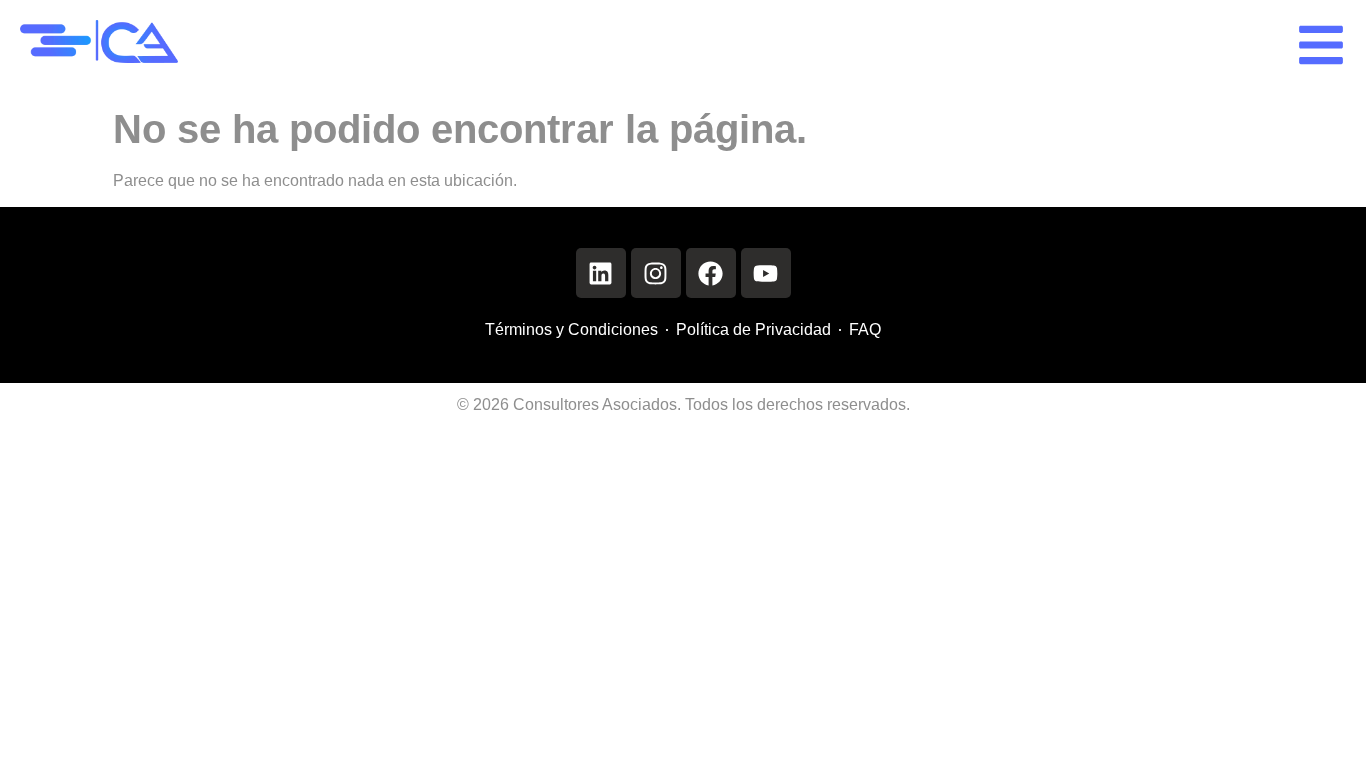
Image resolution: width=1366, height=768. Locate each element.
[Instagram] (656, 273)
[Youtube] (766, 273)
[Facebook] (711, 273)
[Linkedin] (601, 273)
